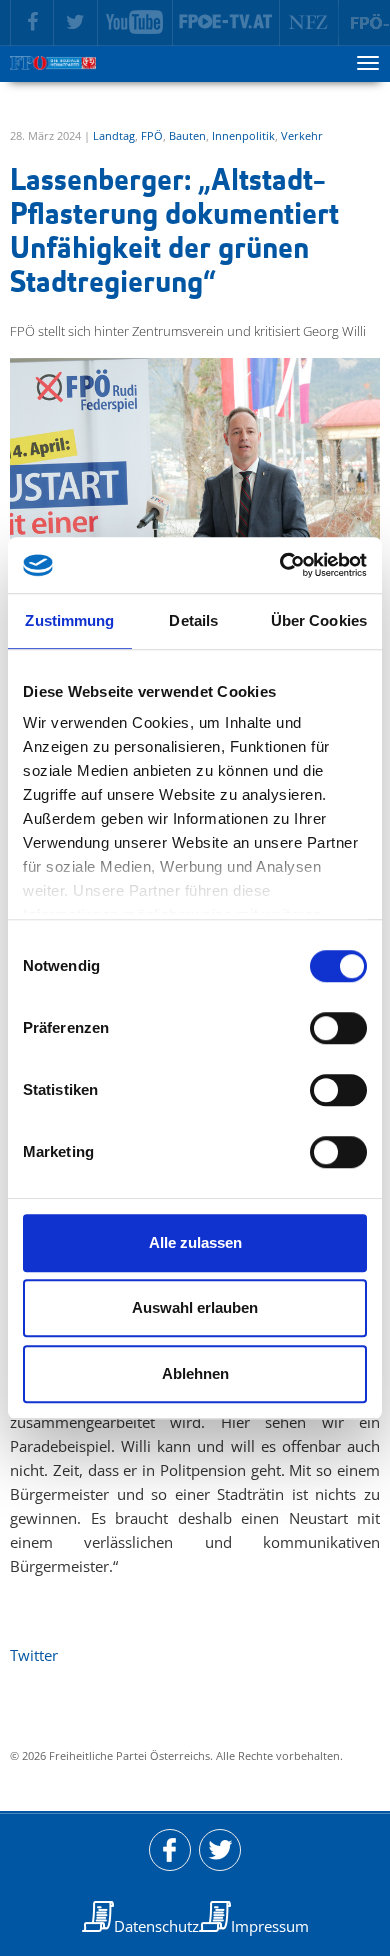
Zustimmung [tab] (69, 620)
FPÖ (152, 135)
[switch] (338, 1028)
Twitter (34, 1655)
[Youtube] (135, 23)
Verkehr (302, 135)
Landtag (114, 135)
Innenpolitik (243, 135)
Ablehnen (195, 1373)
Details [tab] (193, 620)
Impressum (270, 1926)
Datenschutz (156, 1926)
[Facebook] (32, 23)
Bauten (187, 135)
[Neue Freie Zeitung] (309, 23)
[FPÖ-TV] (226, 23)
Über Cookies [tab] (319, 620)
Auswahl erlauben (195, 1307)
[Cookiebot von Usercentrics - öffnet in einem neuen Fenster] (280, 565)
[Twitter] (76, 23)
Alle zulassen (195, 1242)
